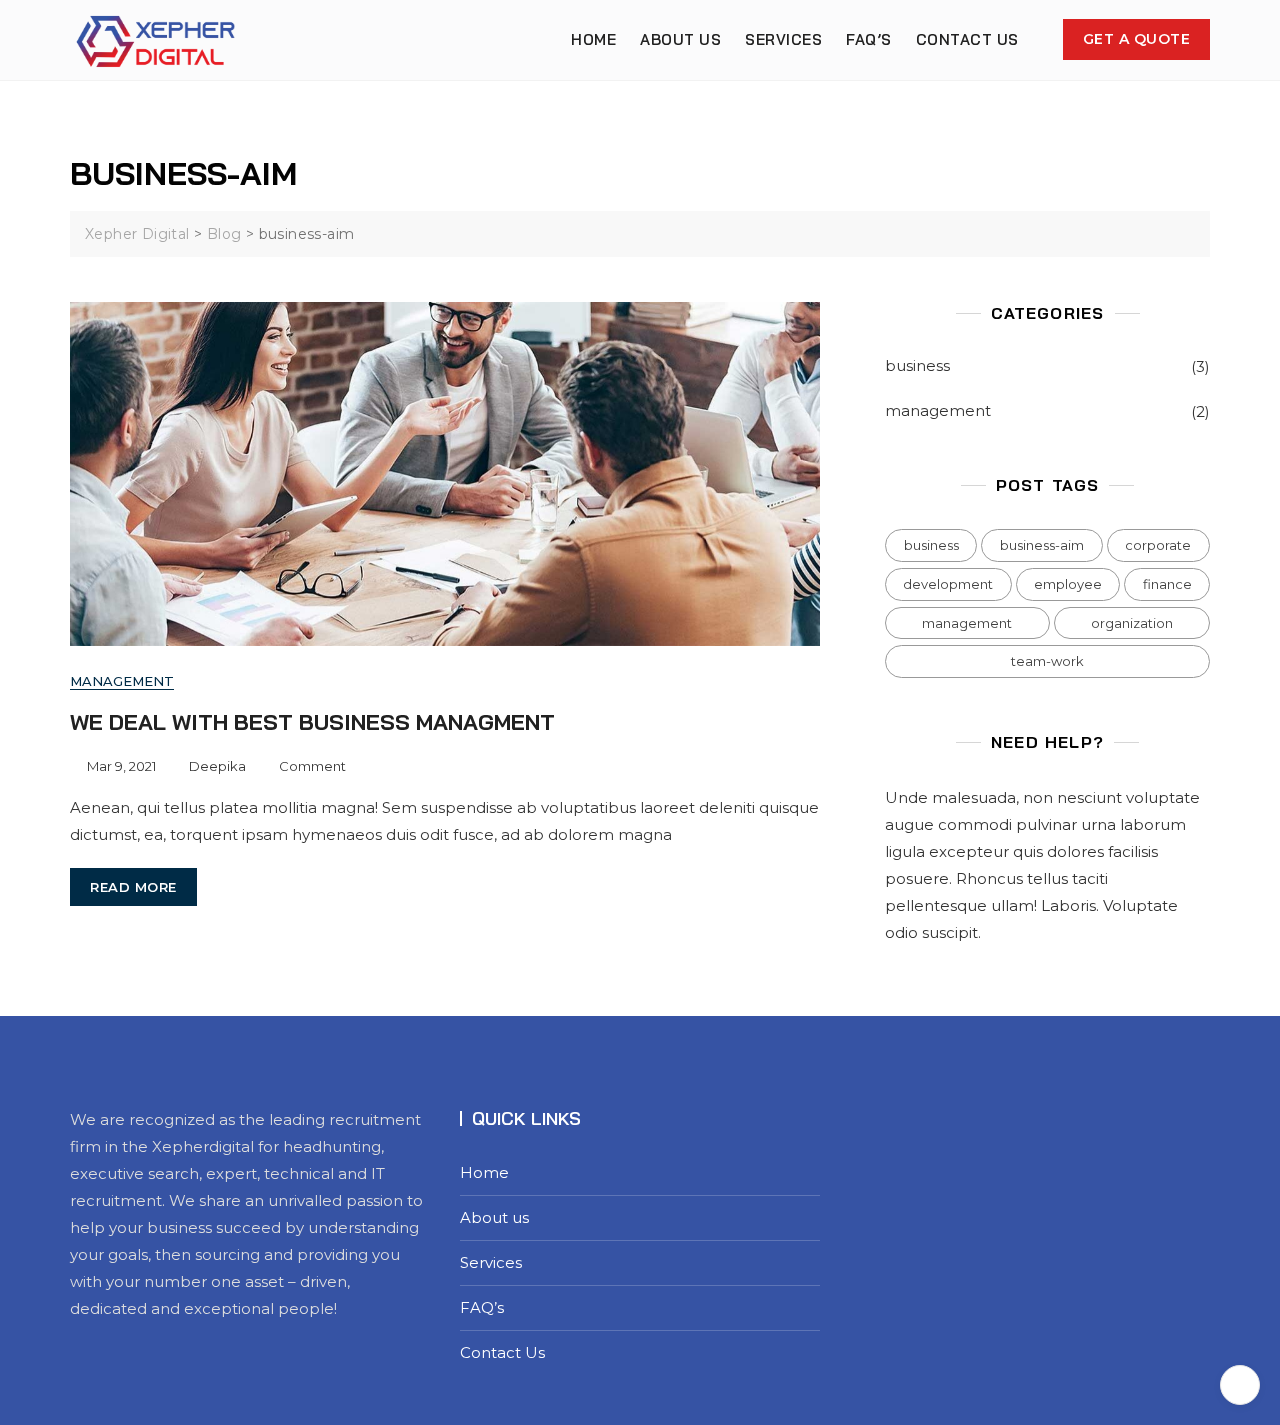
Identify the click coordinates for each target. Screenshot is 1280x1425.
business (917, 365)
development (948, 584)
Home (593, 39)
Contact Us (967, 39)
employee (1068, 584)
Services (783, 39)
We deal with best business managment (312, 722)
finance (1167, 584)
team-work (1047, 661)
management (122, 681)
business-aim (1042, 545)
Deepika (217, 766)
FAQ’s (869, 39)
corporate (1158, 545)
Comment (312, 763)
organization (1132, 623)
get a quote (1137, 39)
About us (680, 39)
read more (133, 887)
